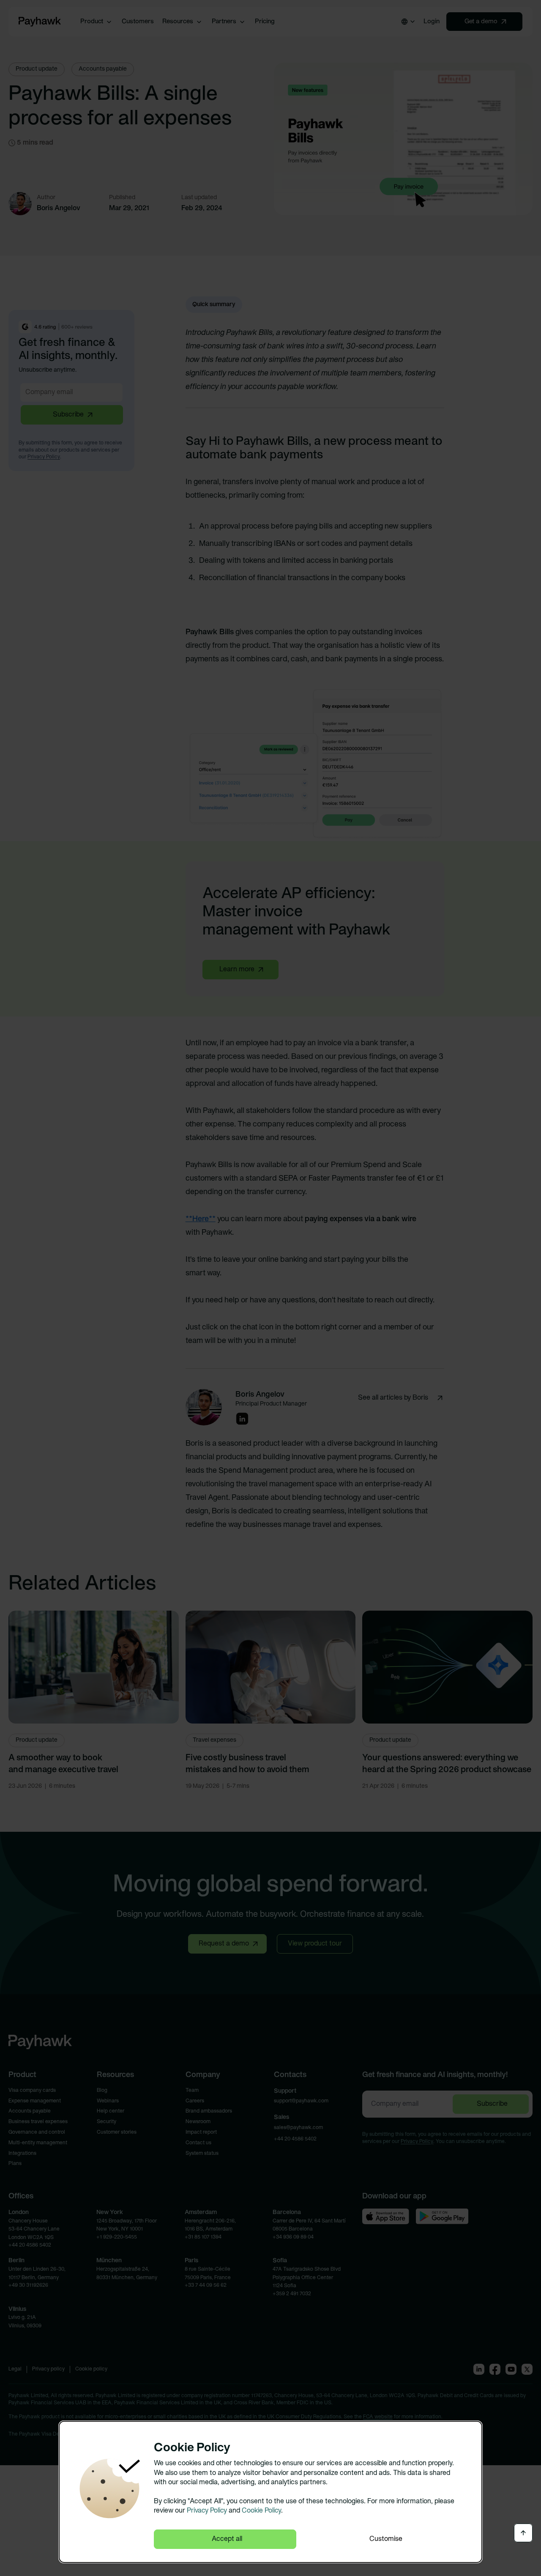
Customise (386, 2539)
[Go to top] (523, 2533)
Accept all (227, 2539)
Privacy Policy (207, 2511)
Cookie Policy (261, 2511)
